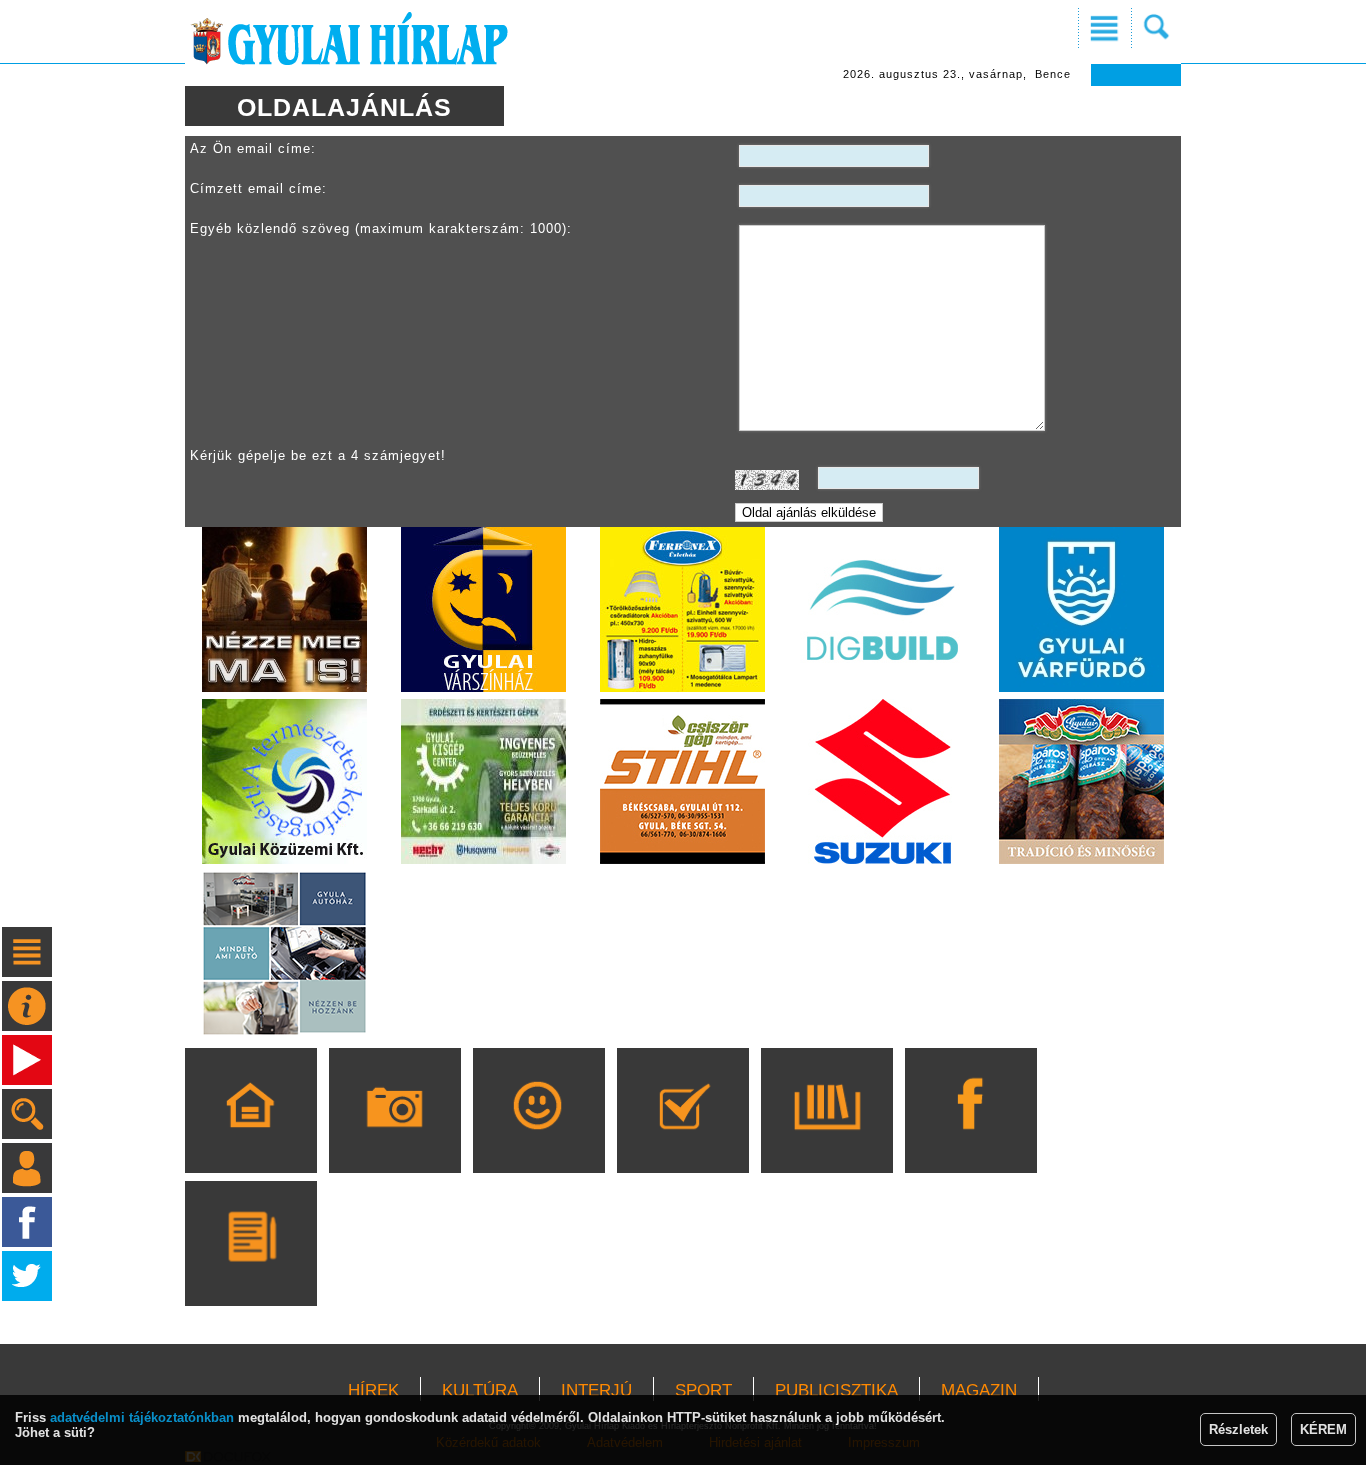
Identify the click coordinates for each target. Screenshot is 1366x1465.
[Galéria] (394, 1139)
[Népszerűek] (538, 1139)
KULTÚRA (480, 1390)
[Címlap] (250, 1139)
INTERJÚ (596, 1390)
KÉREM (1323, 1429)
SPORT (703, 1390)
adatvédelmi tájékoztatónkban (142, 1417)
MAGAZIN (979, 1390)
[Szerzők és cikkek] (250, 1272)
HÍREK (373, 1390)
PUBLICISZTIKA (836, 1390)
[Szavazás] (682, 1139)
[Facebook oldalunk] (970, 1139)
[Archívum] (826, 1139)
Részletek (1238, 1429)
